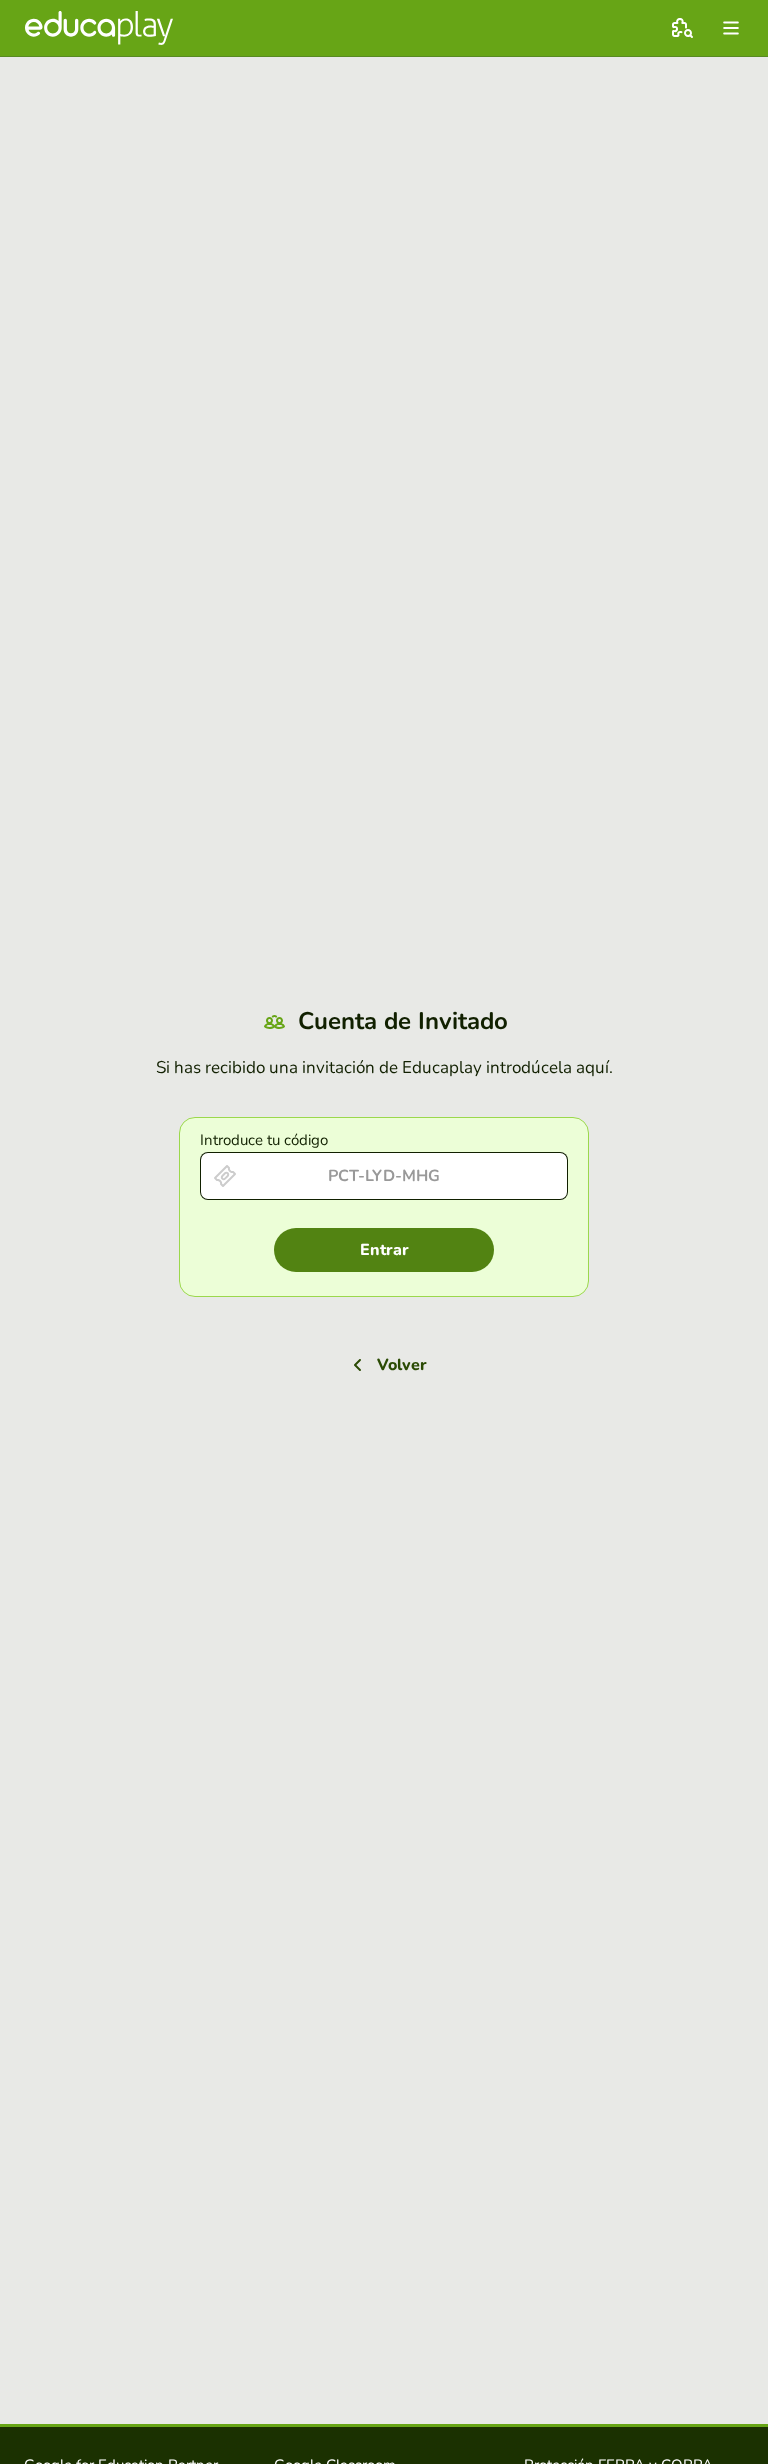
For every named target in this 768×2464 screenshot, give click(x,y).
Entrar (384, 1250)
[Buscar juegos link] (682, 28)
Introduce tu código (264, 1140)
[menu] (731, 28)
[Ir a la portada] (99, 28)
